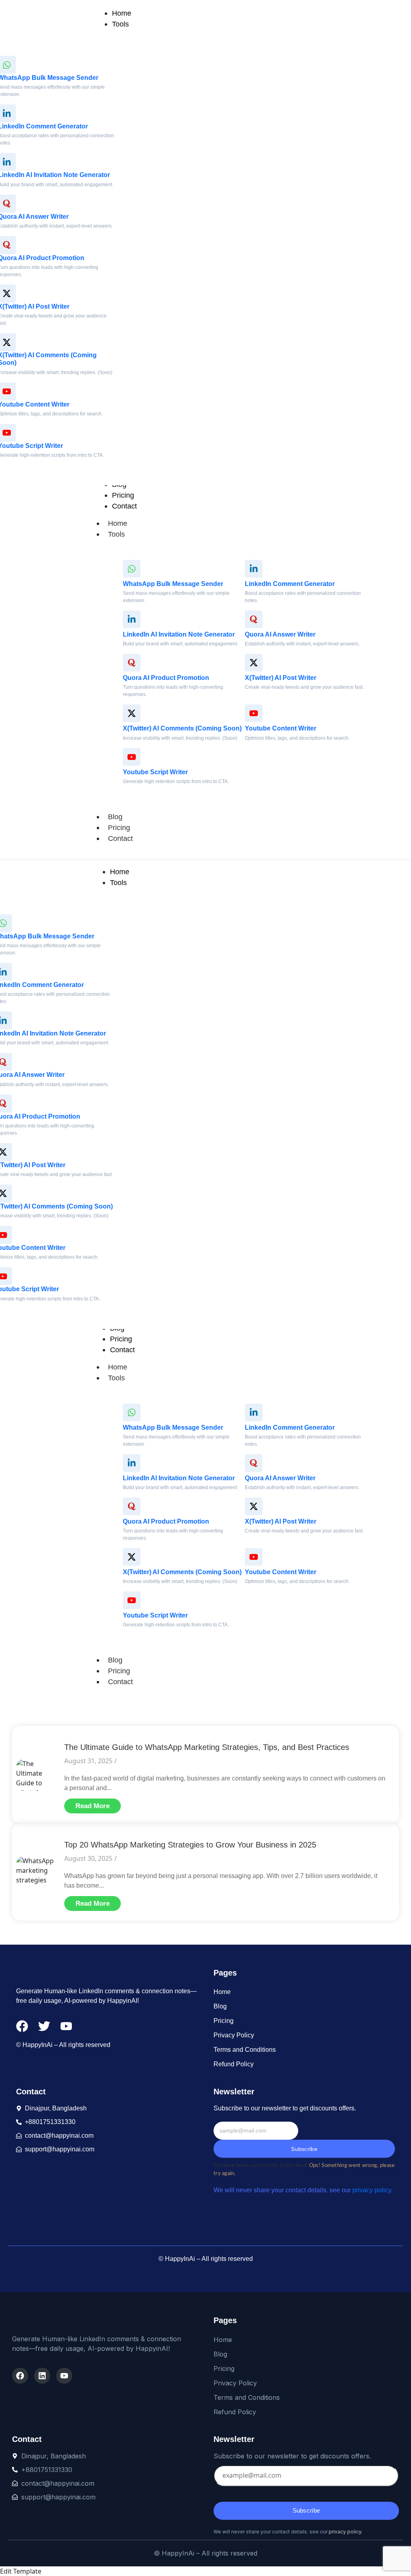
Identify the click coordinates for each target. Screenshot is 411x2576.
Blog (115, 817)
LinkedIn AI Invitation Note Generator (179, 634)
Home (118, 523)
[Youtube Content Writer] (254, 713)
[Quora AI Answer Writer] (254, 619)
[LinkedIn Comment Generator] (254, 569)
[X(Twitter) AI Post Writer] (254, 663)
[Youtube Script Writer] (132, 757)
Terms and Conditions (245, 2050)
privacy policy (372, 2190)
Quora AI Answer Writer (280, 634)
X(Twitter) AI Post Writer (281, 678)
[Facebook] (20, 2376)
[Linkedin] (42, 2376)
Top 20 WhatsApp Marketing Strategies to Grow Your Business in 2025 (190, 1845)
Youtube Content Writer (281, 728)
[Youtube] (64, 2376)
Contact (120, 838)
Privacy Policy (234, 2035)
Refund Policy (234, 2064)
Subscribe (304, 2149)
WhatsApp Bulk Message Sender (173, 584)
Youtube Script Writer (155, 772)
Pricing (119, 828)
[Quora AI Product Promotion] (132, 663)
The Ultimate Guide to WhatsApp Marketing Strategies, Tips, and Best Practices (207, 1747)
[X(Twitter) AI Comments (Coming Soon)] (132, 713)
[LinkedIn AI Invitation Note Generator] (132, 619)
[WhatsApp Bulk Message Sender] (132, 569)
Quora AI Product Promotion (166, 678)
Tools (116, 534)
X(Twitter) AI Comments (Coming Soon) (182, 728)
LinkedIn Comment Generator (290, 584)
